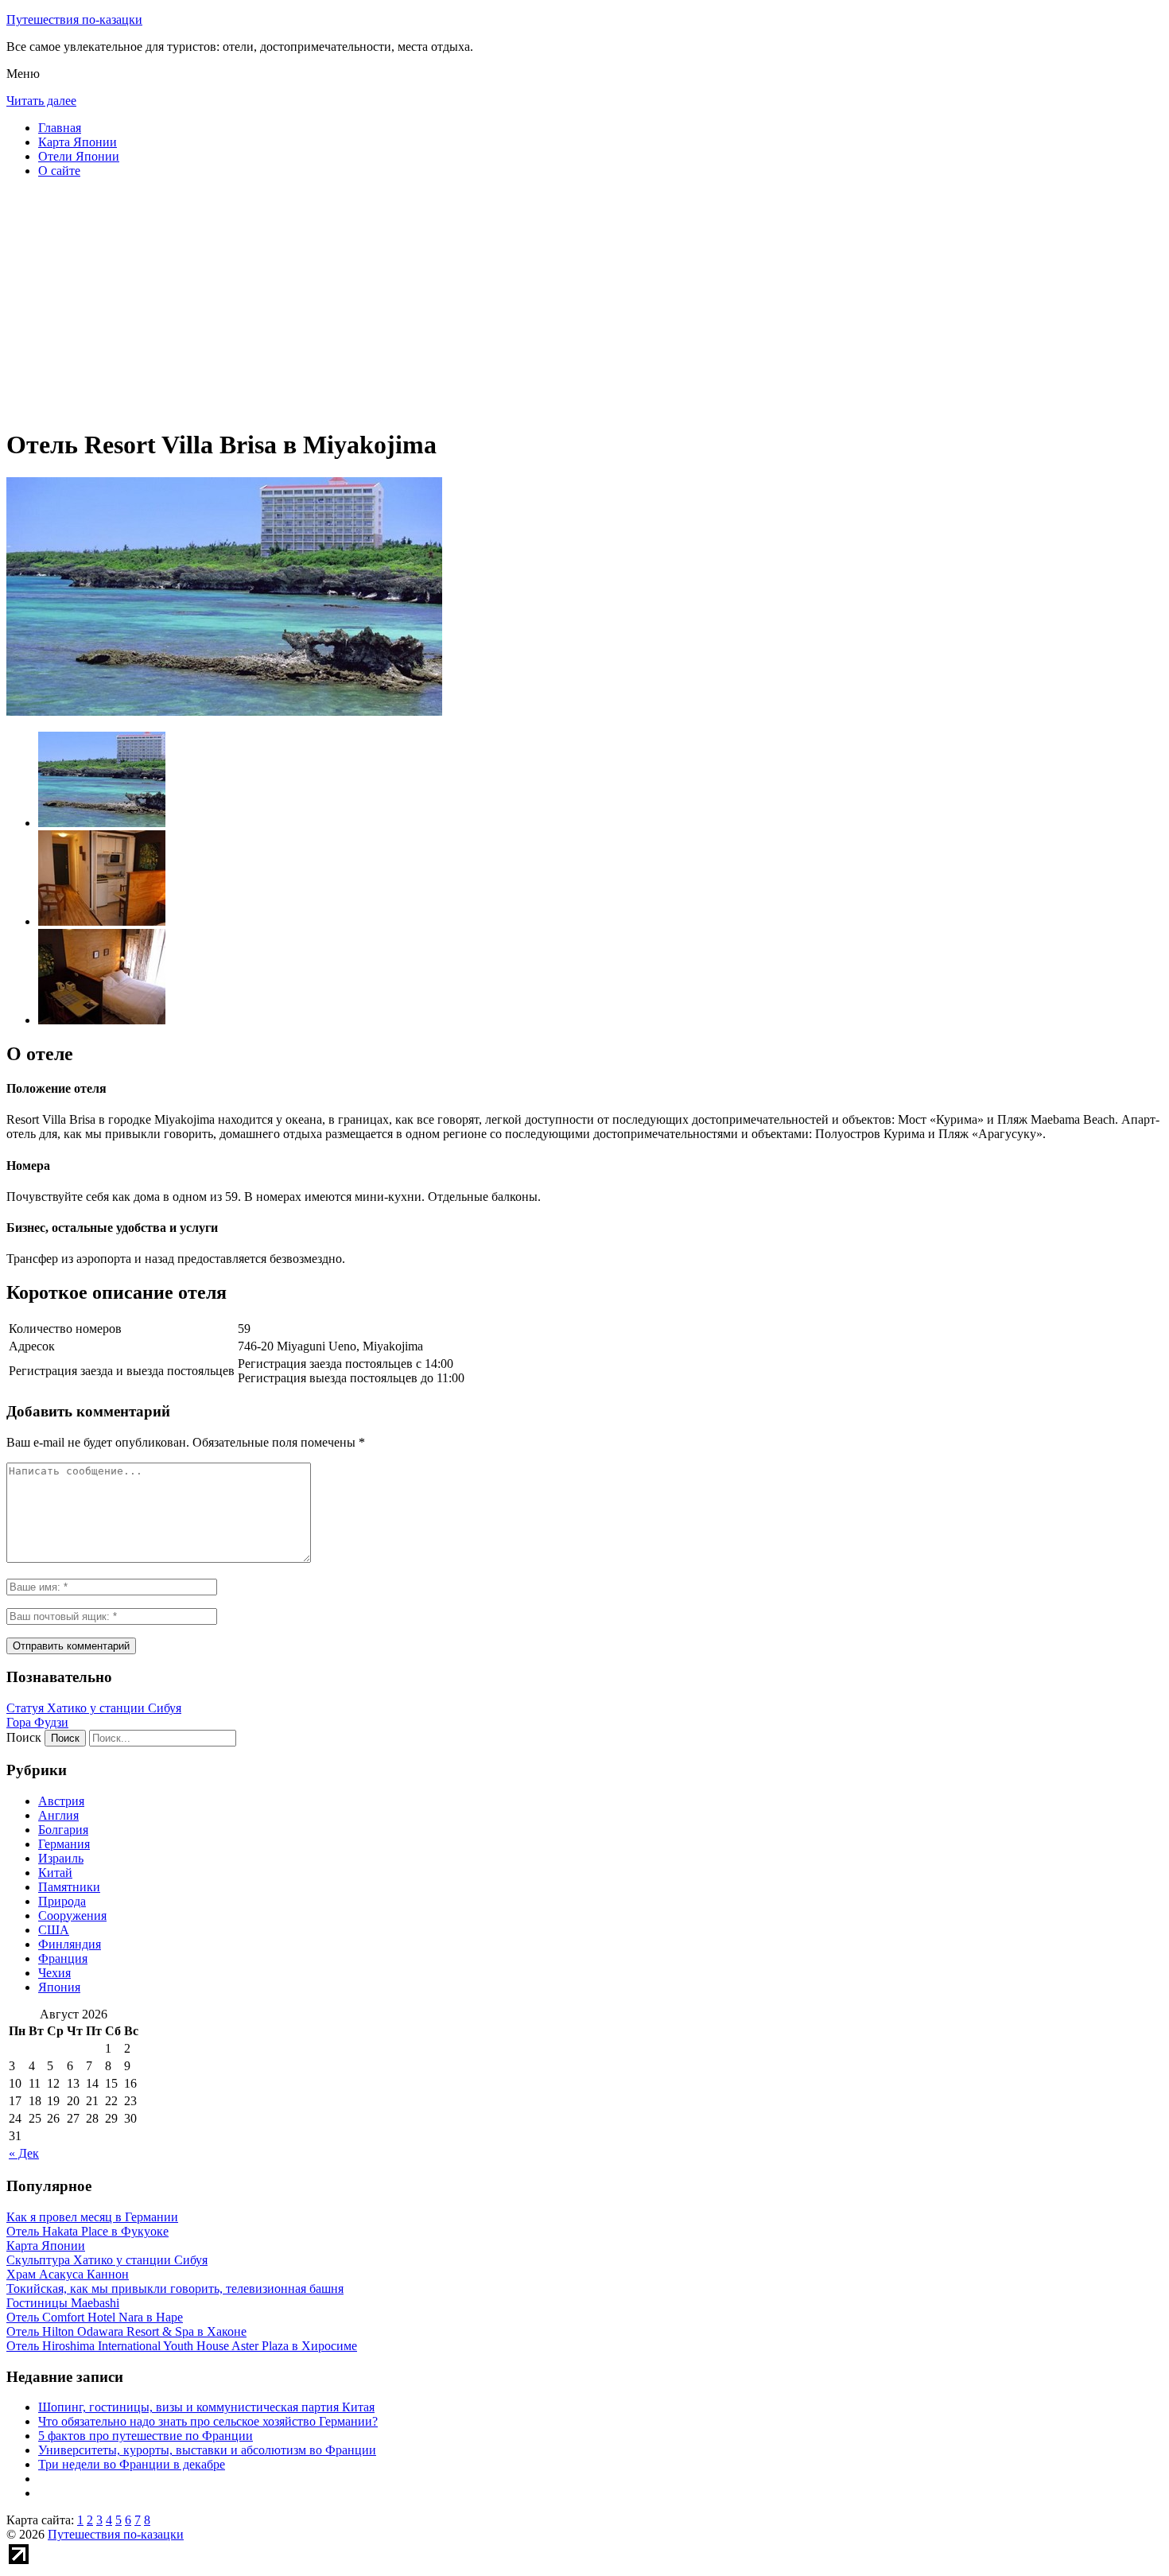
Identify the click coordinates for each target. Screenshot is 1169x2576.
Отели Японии (79, 156)
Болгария (63, 1830)
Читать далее (41, 101)
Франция (63, 1958)
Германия (64, 1844)
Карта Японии (78, 142)
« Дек (24, 2153)
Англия (58, 1815)
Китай (55, 1873)
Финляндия (70, 1944)
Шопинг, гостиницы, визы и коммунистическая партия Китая (206, 2407)
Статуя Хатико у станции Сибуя (94, 1708)
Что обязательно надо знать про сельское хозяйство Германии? (208, 2421)
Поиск (24, 1737)
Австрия (61, 1801)
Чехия (54, 1973)
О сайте (59, 171)
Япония (59, 1987)
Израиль (61, 1858)
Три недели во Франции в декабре (132, 2464)
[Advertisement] (484, 302)
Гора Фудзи (37, 1722)
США (54, 1930)
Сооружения (72, 1915)
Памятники (69, 1887)
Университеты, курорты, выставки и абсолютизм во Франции (207, 2450)
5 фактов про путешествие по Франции (146, 2436)
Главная (60, 128)
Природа (62, 1901)
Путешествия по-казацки (74, 19)
